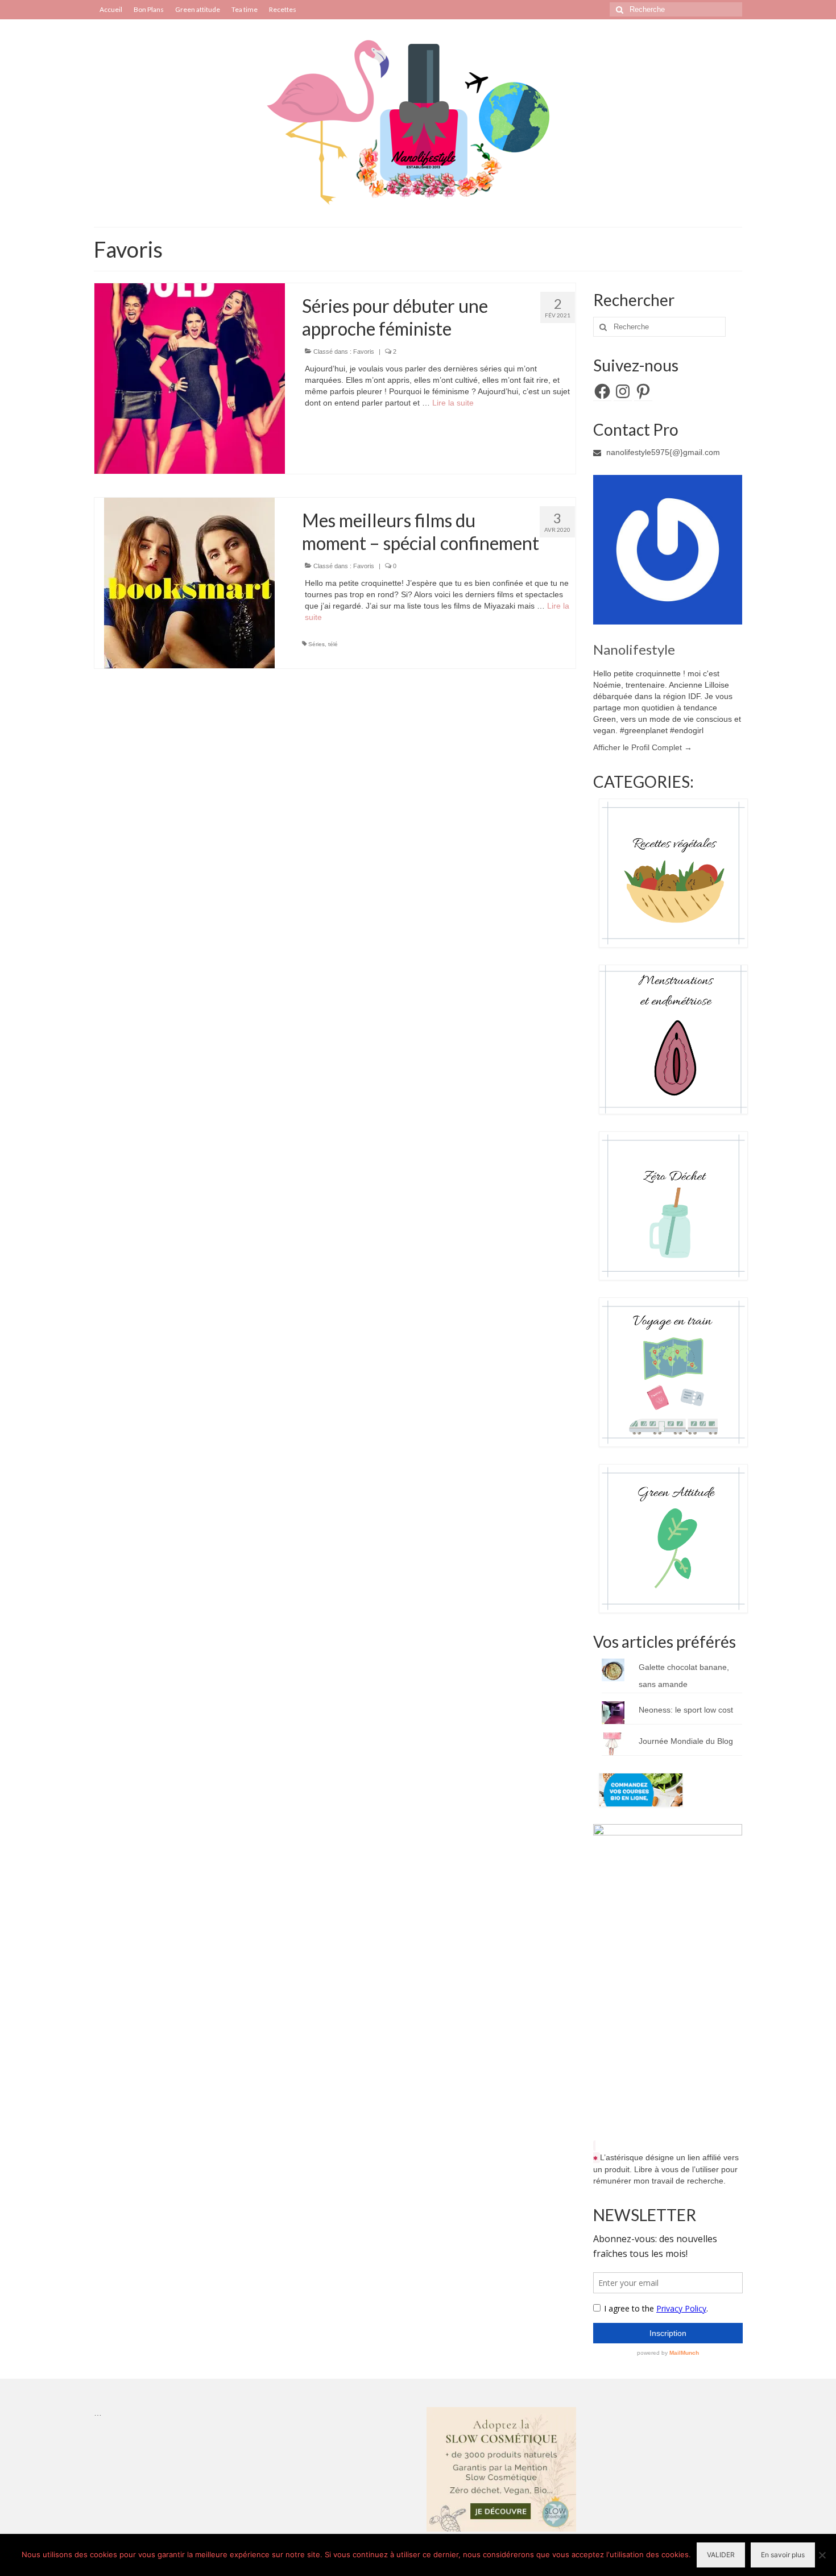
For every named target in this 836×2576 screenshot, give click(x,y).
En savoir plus (783, 2555)
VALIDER (721, 2555)
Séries (316, 644)
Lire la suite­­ (453, 403)
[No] (822, 2555)
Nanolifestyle (634, 649)
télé (333, 644)
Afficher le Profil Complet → (643, 747)
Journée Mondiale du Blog (686, 1741)
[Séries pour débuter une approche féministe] (190, 378)
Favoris (364, 352)
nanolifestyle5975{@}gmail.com (662, 452)
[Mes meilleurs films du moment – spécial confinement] (189, 582)
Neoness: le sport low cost (686, 1710)
